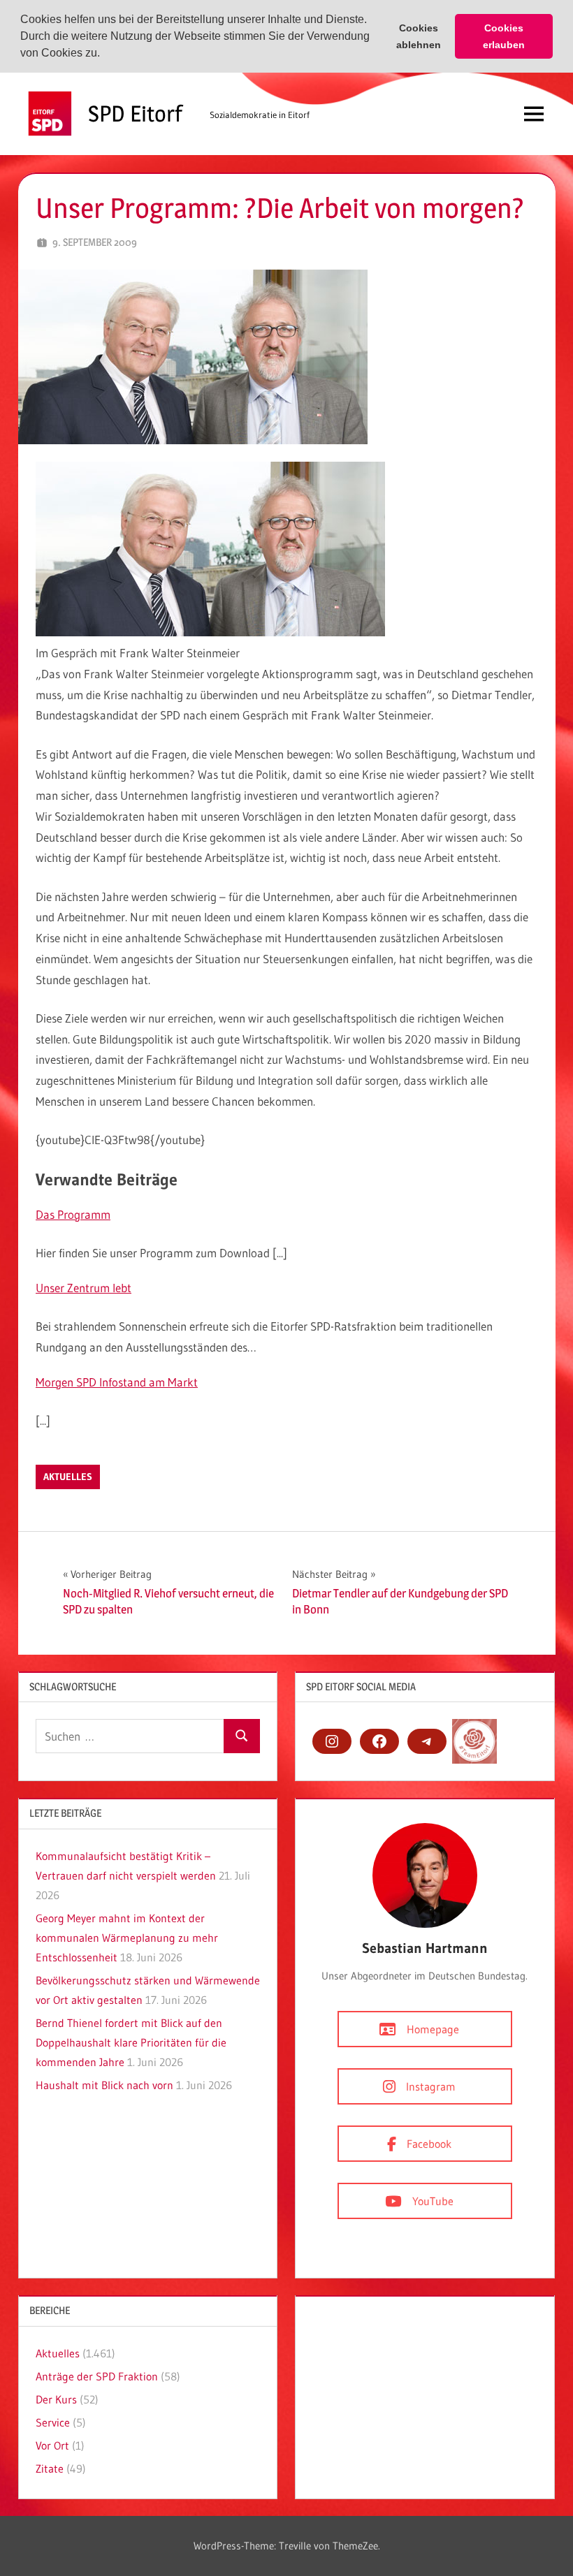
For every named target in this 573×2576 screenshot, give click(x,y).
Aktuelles (68, 1477)
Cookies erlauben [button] (504, 36)
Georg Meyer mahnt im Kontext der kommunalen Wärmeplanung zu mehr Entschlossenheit (127, 1938)
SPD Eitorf (135, 114)
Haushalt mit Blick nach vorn (104, 2085)
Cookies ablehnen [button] (419, 36)
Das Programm (73, 1214)
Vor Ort (52, 2445)
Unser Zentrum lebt (84, 1288)
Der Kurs (56, 2399)
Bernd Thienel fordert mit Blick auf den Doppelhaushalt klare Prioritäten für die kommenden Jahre (131, 2042)
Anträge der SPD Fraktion (97, 2376)
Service (53, 2422)
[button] (105, 54)
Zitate (50, 2468)
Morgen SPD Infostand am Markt (117, 1382)
